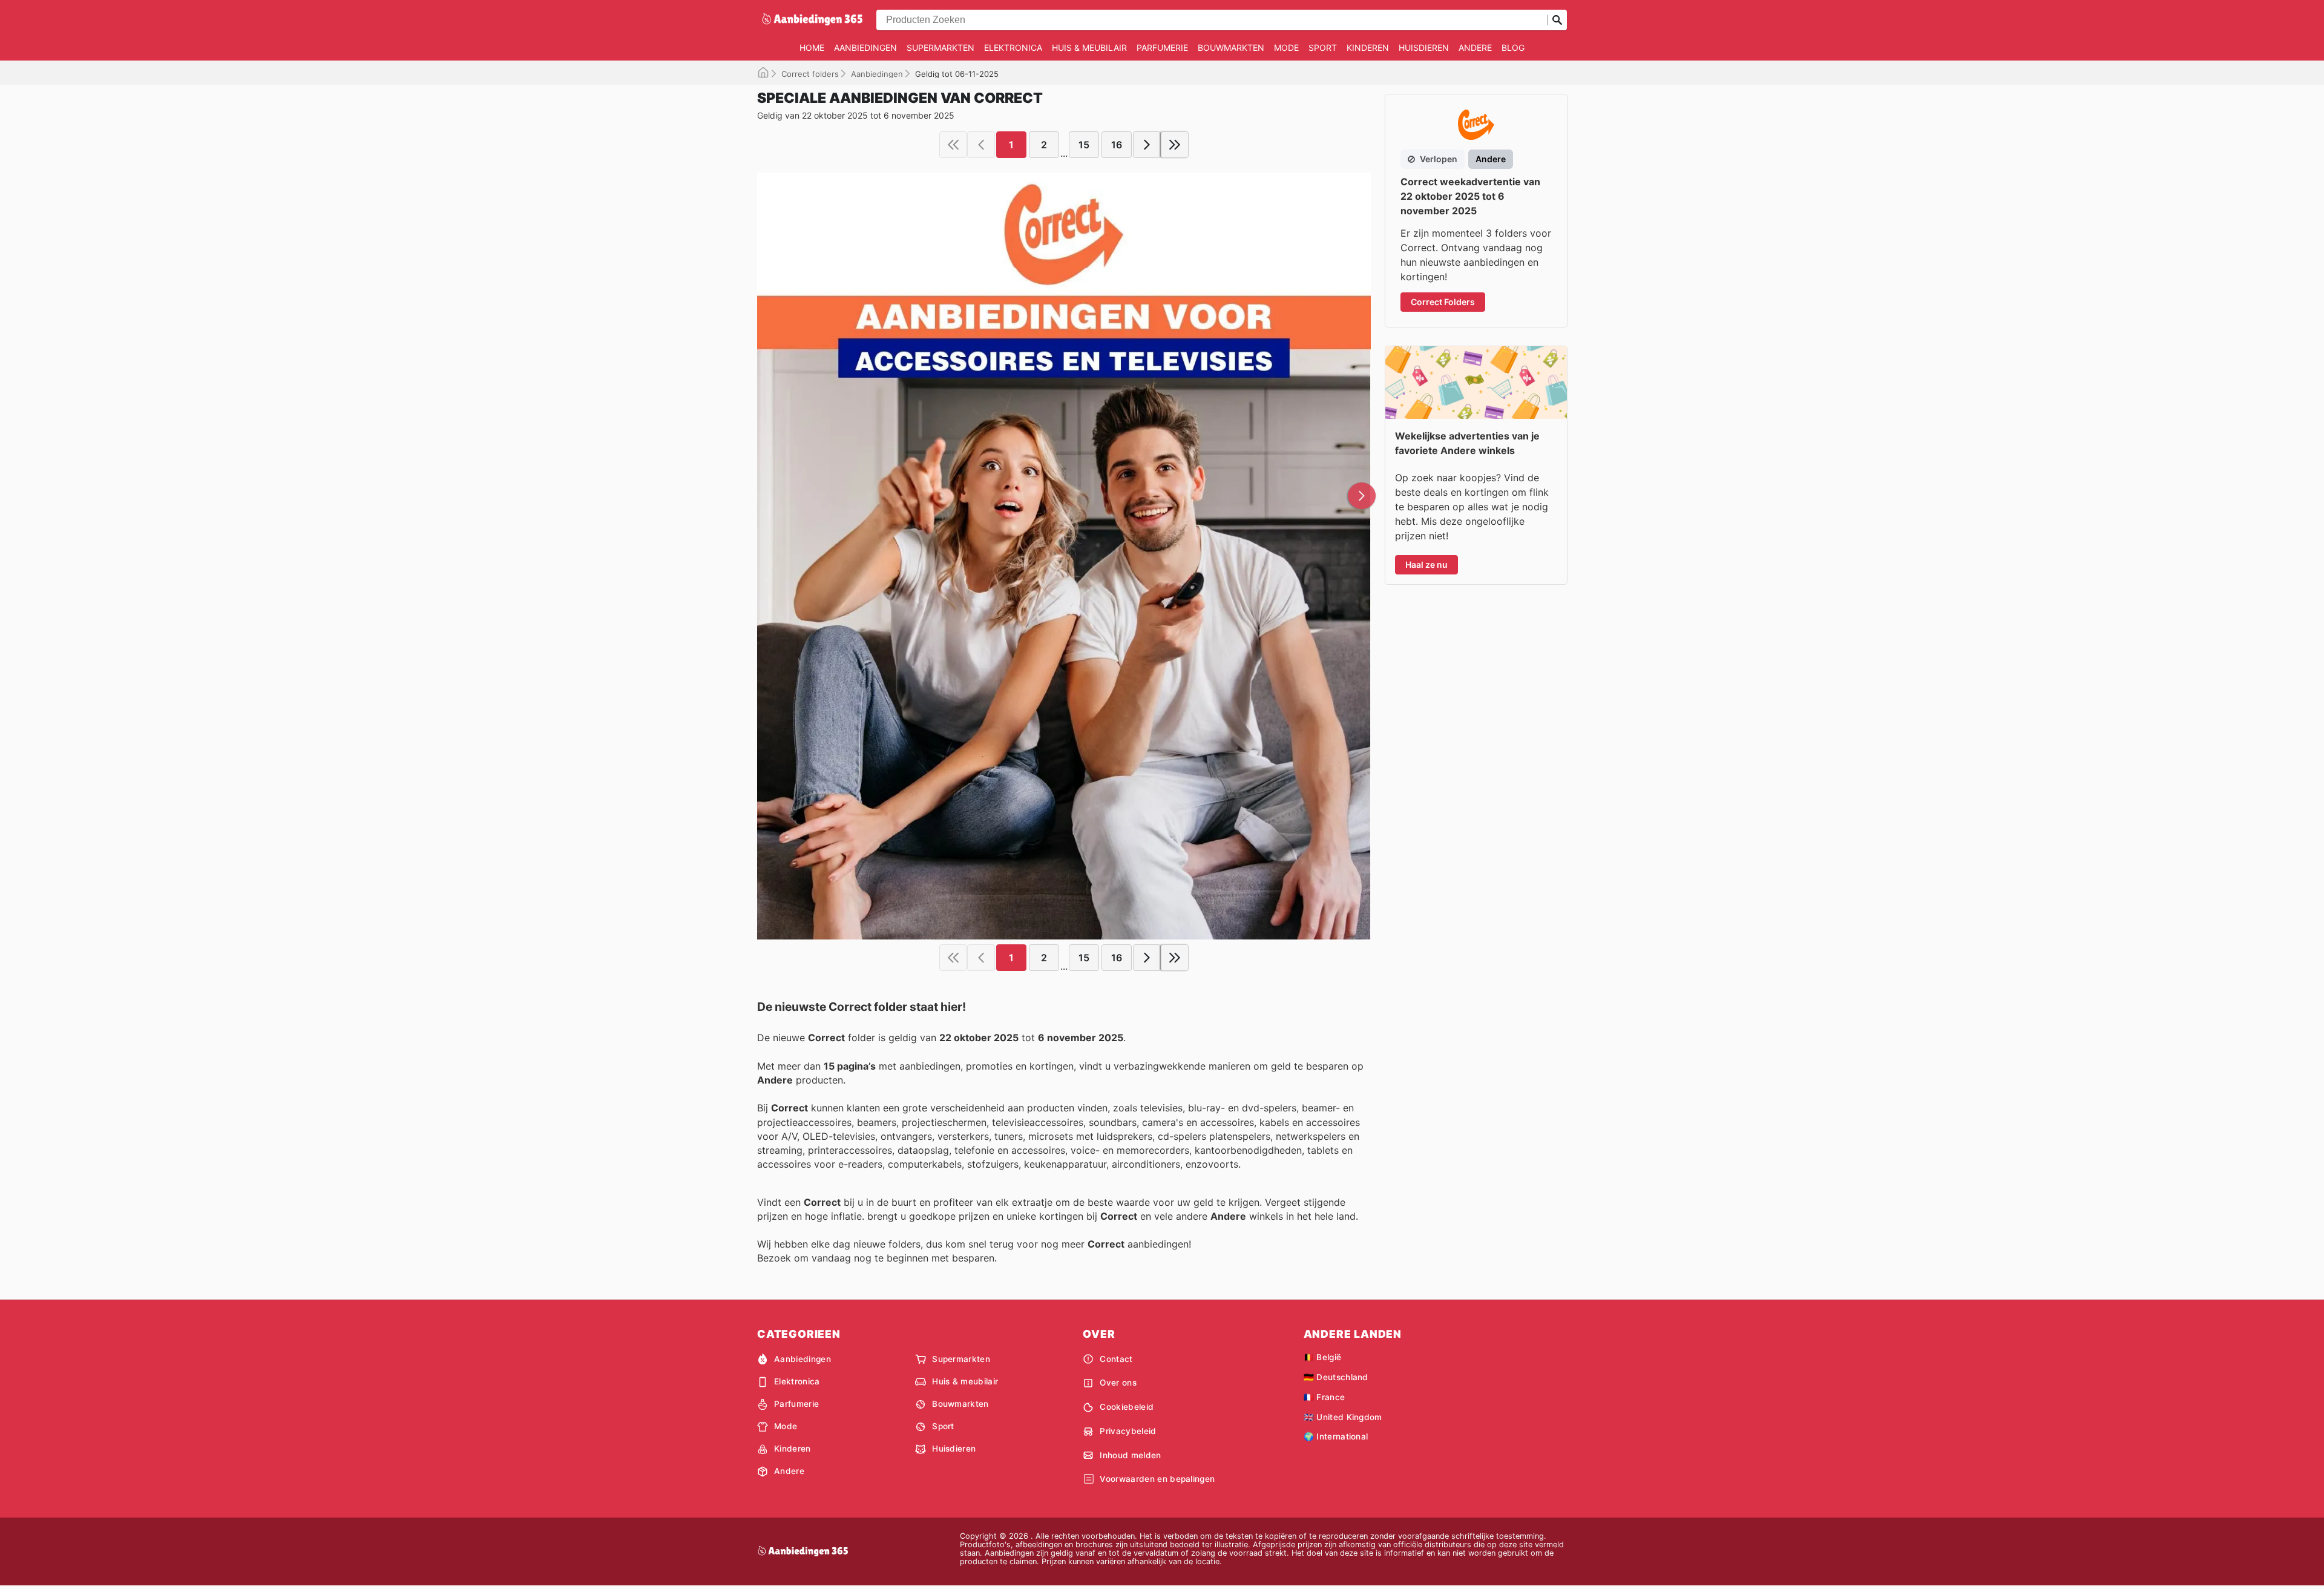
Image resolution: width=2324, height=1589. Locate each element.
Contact (1116, 1359)
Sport (1323, 48)
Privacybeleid (1128, 1431)
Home (812, 48)
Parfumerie (1162, 48)
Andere (1475, 48)
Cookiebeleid (1127, 1407)
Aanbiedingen (865, 48)
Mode (1286, 48)
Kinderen (1368, 48)
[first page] (953, 145)
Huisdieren (1424, 48)
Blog (1513, 48)
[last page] (1175, 145)
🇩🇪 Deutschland (1336, 1377)
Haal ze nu (1426, 564)
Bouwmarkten (1231, 48)
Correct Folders (1443, 302)
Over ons (1118, 1383)
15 (1084, 145)
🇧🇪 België (1323, 1357)
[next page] (1147, 145)
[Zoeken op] (1557, 20)
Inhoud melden (1130, 1455)
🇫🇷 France (1324, 1397)
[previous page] (981, 145)
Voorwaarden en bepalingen (1157, 1479)
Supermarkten (940, 48)
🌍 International (1336, 1436)
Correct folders (810, 74)
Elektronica (1013, 48)
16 (1117, 145)
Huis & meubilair (1089, 48)
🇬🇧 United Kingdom (1343, 1417)
